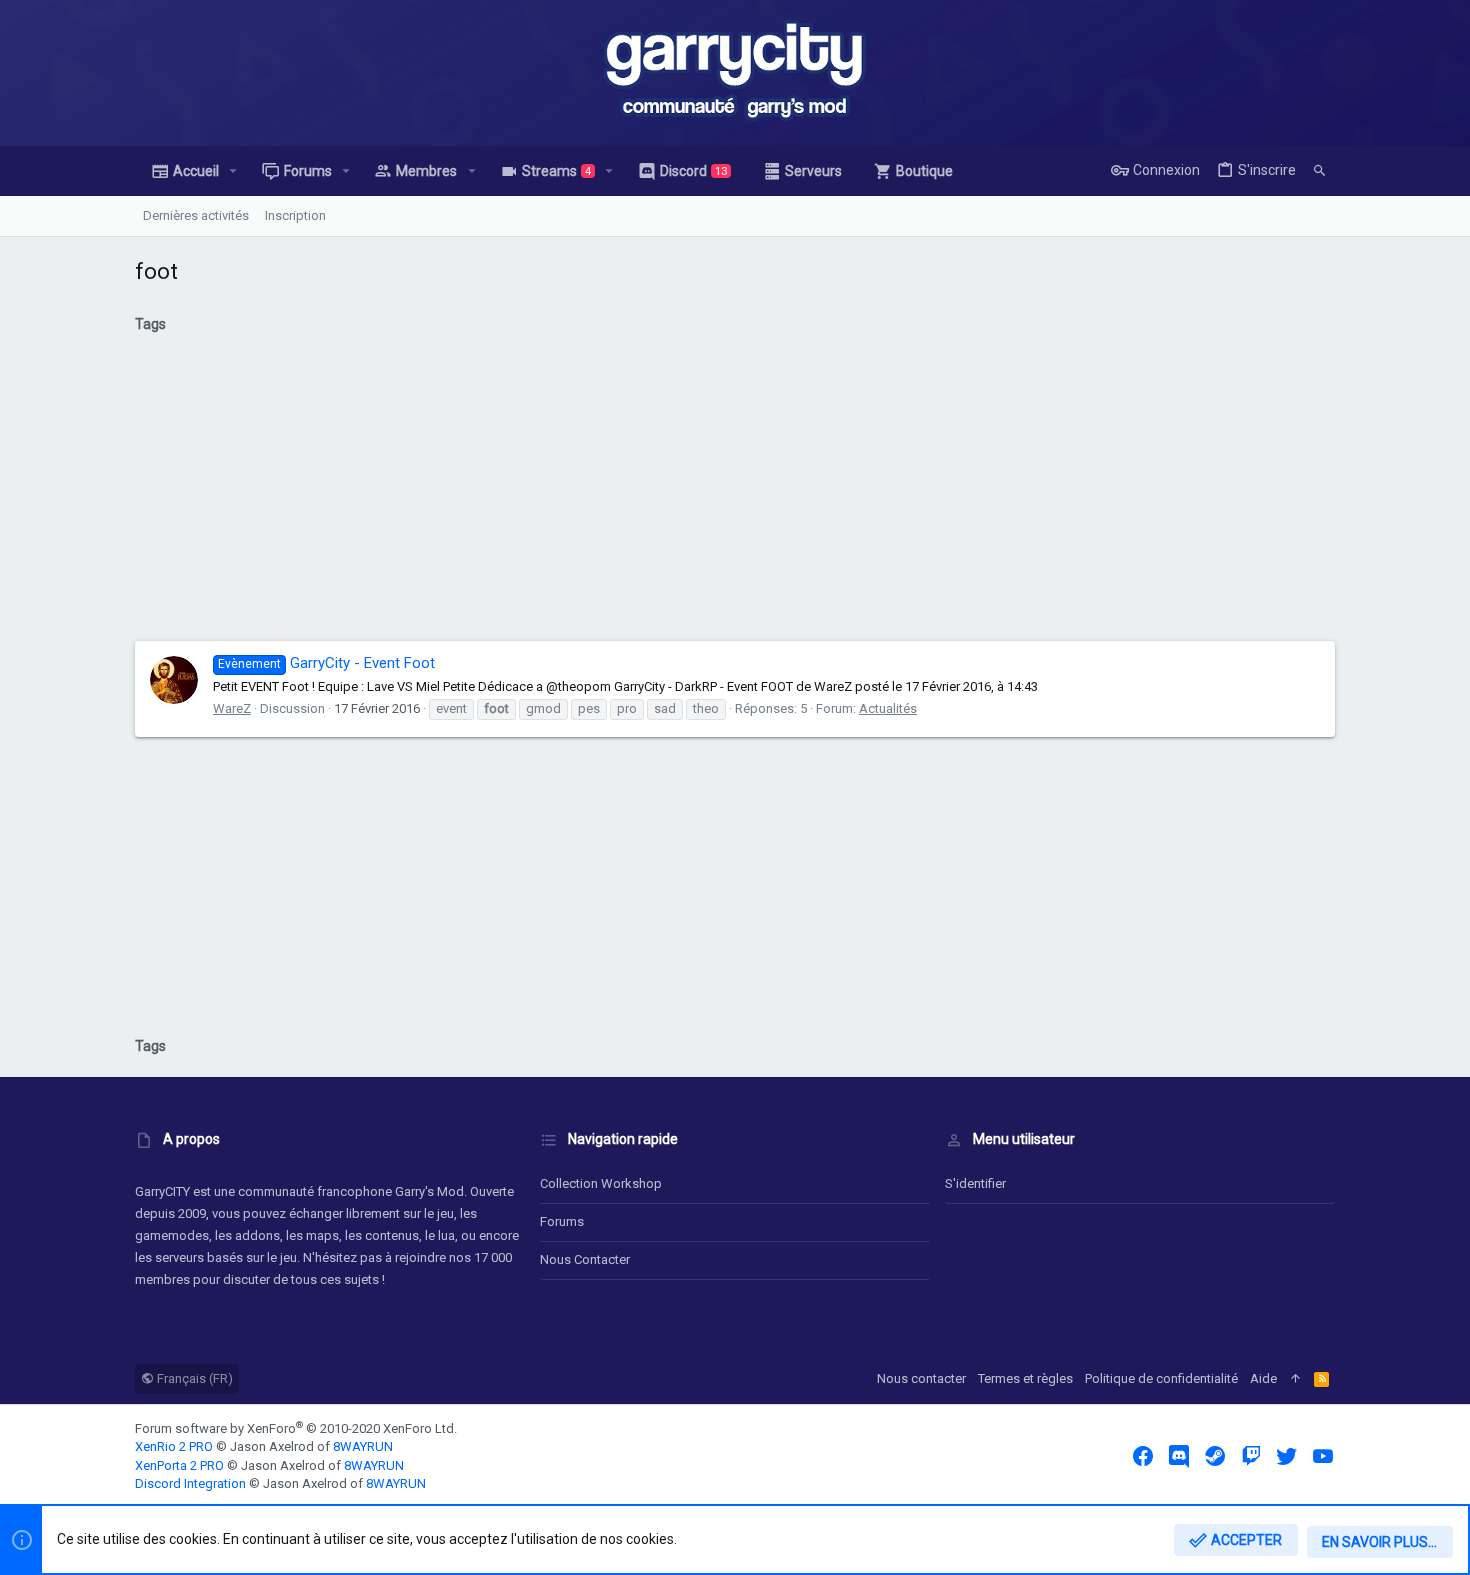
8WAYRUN (363, 1446)
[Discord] (1179, 1456)
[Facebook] (1143, 1456)
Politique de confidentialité (1161, 1378)
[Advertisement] (735, 495)
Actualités (888, 708)
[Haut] (1295, 1379)
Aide (1263, 1378)
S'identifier (975, 1183)
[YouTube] (1323, 1456)
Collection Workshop (601, 1183)
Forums (562, 1221)
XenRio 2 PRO (174, 1446)
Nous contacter (585, 1259)
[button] (233, 171)
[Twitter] (1287, 1456)
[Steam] (1215, 1456)
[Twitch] (1251, 1456)
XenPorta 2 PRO (179, 1465)
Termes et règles (1025, 1378)
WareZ (232, 708)
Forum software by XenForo (296, 1428)
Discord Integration (190, 1483)
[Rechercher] (1319, 171)
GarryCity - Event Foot (326, 663)
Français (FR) (193, 1378)
